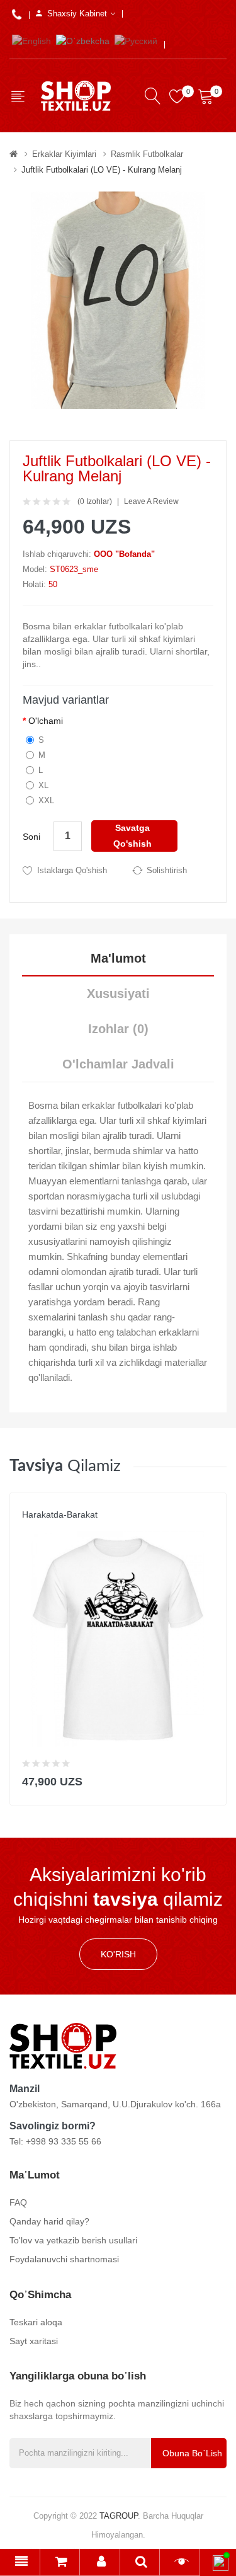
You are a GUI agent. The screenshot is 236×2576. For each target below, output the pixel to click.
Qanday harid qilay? (49, 2221)
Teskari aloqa (36, 2322)
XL (43, 785)
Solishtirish (167, 870)
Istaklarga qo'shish (72, 870)
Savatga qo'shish (132, 836)
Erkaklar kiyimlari (64, 154)
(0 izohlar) (95, 501)
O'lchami (46, 721)
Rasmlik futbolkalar (147, 154)
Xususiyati (118, 993)
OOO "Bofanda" (124, 554)
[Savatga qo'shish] (209, 1779)
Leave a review (151, 501)
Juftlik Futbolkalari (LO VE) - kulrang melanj (102, 170)
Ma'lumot (118, 958)
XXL (46, 800)
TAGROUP (119, 2516)
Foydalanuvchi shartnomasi (64, 2259)
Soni (31, 837)
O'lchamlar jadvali (118, 1064)
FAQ (18, 2202)
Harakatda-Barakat (60, 1514)
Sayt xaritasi (34, 2341)
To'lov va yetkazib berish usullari (73, 2240)
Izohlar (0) (118, 1029)
